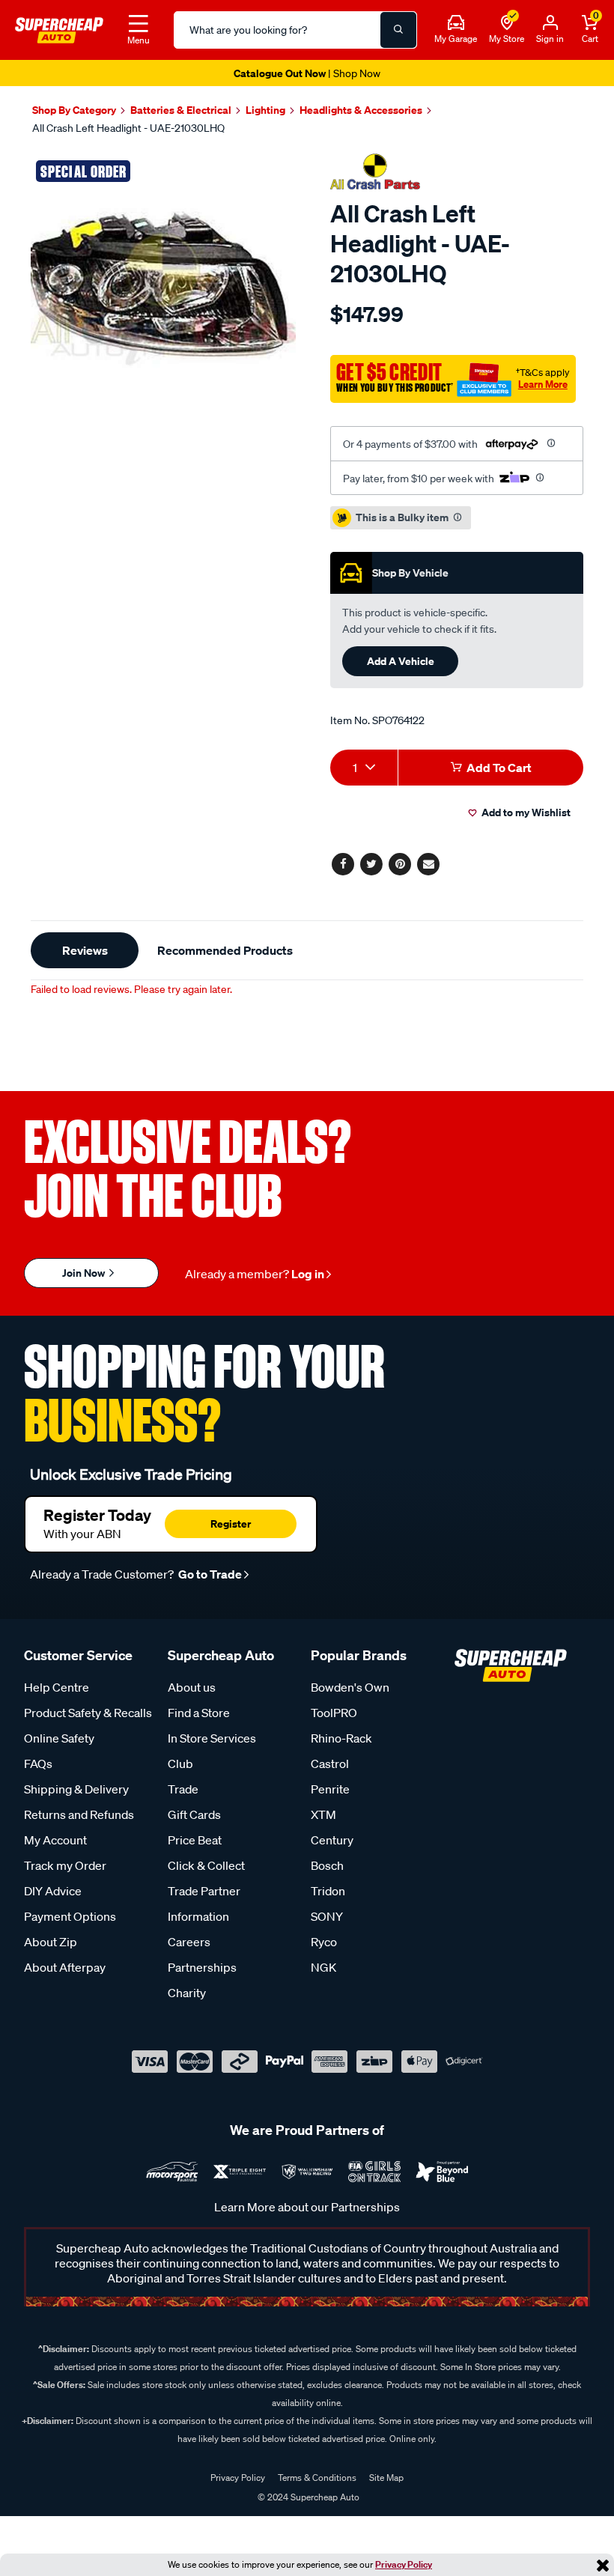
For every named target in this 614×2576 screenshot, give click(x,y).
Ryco (324, 1942)
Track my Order (65, 1865)
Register (231, 1524)
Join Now (85, 1273)
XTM (323, 1814)
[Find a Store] (507, 23)
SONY (327, 1916)
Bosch (327, 1865)
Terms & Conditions (317, 2478)
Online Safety (59, 1738)
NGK (323, 1967)
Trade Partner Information (204, 1904)
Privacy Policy (404, 2564)
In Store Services (212, 1738)
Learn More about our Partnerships (307, 2207)
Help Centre (57, 1687)
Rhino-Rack (341, 1738)
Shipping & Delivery (76, 1789)
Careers (189, 1942)
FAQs (38, 1764)
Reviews (85, 950)
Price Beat (195, 1840)
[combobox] (364, 768)
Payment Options (70, 1916)
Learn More (543, 384)
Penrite (330, 1789)
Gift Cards (194, 1814)
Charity (187, 1993)
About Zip (51, 1942)
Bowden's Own (350, 1687)
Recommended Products (225, 950)
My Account (55, 1840)
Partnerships (202, 1967)
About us (192, 1687)
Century (332, 1840)
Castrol (330, 1764)
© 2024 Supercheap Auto (307, 2497)
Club (180, 1764)
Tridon (328, 1891)
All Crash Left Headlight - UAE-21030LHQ (128, 128)
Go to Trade (209, 1574)
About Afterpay (65, 1967)
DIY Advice (53, 1891)
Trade (183, 1789)
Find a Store (199, 1713)
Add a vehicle (401, 661)
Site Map (386, 2478)
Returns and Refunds (79, 1814)
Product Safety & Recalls (88, 1713)
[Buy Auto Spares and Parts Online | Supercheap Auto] (59, 28)
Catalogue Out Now (307, 73)
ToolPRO (334, 1713)
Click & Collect (206, 1865)
